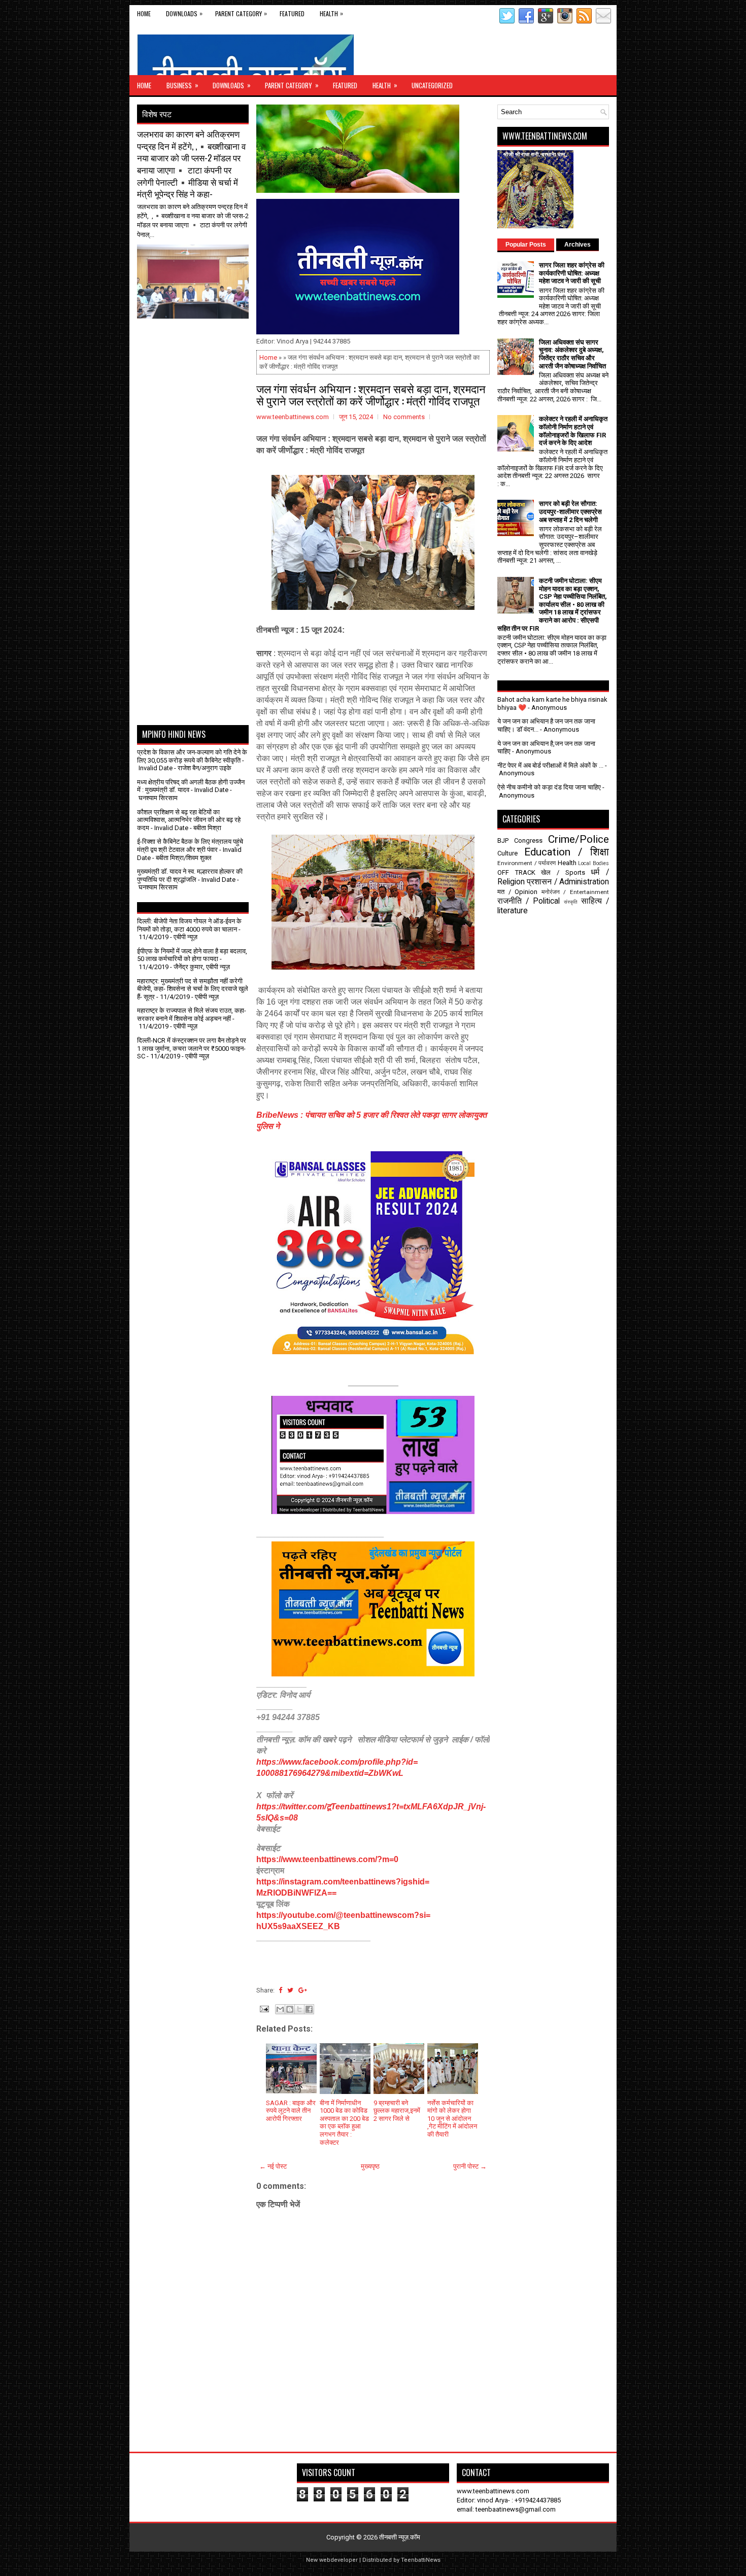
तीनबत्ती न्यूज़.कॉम (400, 2537)
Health (331, 13)
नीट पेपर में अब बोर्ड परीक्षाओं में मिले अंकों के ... (550, 765)
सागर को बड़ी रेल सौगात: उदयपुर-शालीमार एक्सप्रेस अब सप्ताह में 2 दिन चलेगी (570, 511)
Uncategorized (432, 85)
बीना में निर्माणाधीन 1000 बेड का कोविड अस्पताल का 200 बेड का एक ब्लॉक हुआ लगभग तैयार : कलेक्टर (344, 2123)
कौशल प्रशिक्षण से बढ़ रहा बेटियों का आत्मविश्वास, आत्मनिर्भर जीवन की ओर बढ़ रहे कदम (189, 820)
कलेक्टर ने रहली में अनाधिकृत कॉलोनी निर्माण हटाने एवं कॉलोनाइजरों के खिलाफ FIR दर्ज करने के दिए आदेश (573, 431)
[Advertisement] (196, 344)
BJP (503, 840)
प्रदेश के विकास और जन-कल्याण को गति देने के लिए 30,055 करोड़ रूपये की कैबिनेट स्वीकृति (192, 756)
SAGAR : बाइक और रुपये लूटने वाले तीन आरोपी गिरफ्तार (291, 2111)
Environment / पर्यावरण (527, 863)
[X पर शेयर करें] (299, 2009)
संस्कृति (571, 902)
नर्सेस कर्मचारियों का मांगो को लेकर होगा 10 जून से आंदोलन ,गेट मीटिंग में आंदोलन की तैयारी (452, 2119)
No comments (404, 417)
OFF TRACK (516, 872)
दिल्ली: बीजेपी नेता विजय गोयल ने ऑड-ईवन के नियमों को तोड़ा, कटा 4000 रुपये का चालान (189, 925)
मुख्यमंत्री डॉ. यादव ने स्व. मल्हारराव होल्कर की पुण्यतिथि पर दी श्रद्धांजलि (190, 875)
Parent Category (241, 13)
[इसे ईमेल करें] (280, 2009)
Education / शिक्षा (567, 852)
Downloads (184, 13)
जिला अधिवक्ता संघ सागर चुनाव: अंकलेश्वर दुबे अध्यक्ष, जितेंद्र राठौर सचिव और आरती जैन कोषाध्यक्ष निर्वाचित (572, 354)
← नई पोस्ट (273, 2166)
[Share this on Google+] (303, 1990)
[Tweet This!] (290, 1990)
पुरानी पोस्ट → (470, 2166)
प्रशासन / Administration (568, 882)
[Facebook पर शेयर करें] (309, 2009)
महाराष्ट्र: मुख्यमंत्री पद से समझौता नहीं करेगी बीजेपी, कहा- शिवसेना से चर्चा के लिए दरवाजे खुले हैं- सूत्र (193, 989)
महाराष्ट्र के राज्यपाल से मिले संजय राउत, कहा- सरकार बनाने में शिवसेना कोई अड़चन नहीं (192, 1015)
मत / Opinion (517, 892)
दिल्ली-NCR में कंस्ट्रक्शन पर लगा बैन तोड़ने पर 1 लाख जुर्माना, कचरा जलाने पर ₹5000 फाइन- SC (192, 1048)
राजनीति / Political (529, 901)
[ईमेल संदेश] (263, 2008)
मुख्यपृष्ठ (370, 2166)
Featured (292, 13)
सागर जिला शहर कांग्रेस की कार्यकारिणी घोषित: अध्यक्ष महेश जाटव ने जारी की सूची (572, 273)
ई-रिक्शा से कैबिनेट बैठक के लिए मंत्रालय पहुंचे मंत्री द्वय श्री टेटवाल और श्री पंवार (190, 846)
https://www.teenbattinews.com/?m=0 (327, 1859)
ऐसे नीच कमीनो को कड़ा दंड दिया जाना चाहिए (549, 787)
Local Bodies (594, 863)
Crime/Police (579, 839)
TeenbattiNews (421, 2560)
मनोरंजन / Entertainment (575, 892)
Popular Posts (526, 245)
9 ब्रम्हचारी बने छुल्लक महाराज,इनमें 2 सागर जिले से (397, 2111)
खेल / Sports (563, 872)
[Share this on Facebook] (280, 1990)
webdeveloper (338, 2560)
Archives (578, 245)
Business (182, 85)
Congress (528, 840)
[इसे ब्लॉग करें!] (290, 2009)
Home (144, 13)
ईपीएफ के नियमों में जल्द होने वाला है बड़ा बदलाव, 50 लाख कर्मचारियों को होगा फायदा (192, 955)
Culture (507, 853)
